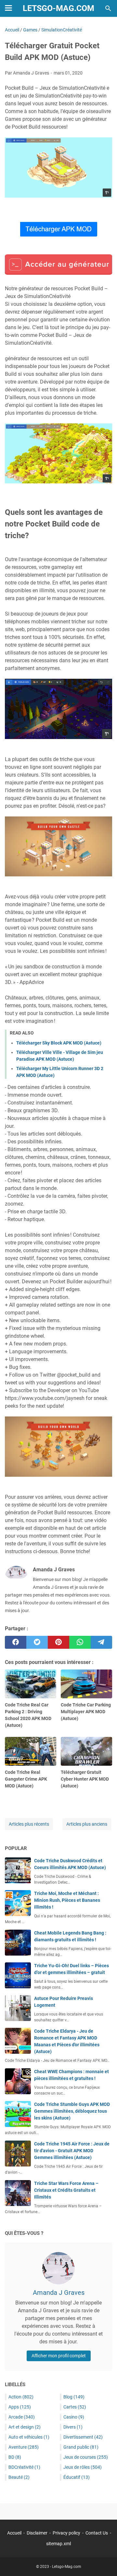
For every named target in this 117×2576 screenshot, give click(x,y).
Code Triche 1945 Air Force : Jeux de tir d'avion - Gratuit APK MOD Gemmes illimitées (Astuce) (72, 2151)
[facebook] (16, 1642)
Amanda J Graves (59, 2293)
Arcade (22, 2417)
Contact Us (97, 2533)
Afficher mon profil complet (59, 2356)
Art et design (25, 2427)
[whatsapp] (80, 1642)
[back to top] (104, 2561)
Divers (73, 2427)
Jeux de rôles (83, 2467)
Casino (74, 2417)
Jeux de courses (86, 2457)
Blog (74, 2397)
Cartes (75, 2407)
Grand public (81, 2447)
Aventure (24, 2447)
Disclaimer (37, 2533)
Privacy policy (66, 2533)
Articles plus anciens (87, 1824)
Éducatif (77, 2477)
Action (21, 2397)
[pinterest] (58, 1642)
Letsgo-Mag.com (58, 8)
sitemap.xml (58, 2544)
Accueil (14, 2533)
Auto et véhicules (29, 2437)
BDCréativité (24, 2467)
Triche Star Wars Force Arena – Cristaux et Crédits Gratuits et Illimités (66, 2190)
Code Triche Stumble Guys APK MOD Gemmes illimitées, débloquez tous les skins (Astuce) (72, 2111)
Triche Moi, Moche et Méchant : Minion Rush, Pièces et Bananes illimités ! (67, 1900)
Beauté (19, 2477)
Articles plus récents (29, 1824)
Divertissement (83, 2437)
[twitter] (37, 1642)
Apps (20, 2407)
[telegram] (101, 1642)
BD (15, 2457)
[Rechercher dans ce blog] (108, 8)
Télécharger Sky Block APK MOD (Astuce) (59, 1043)
